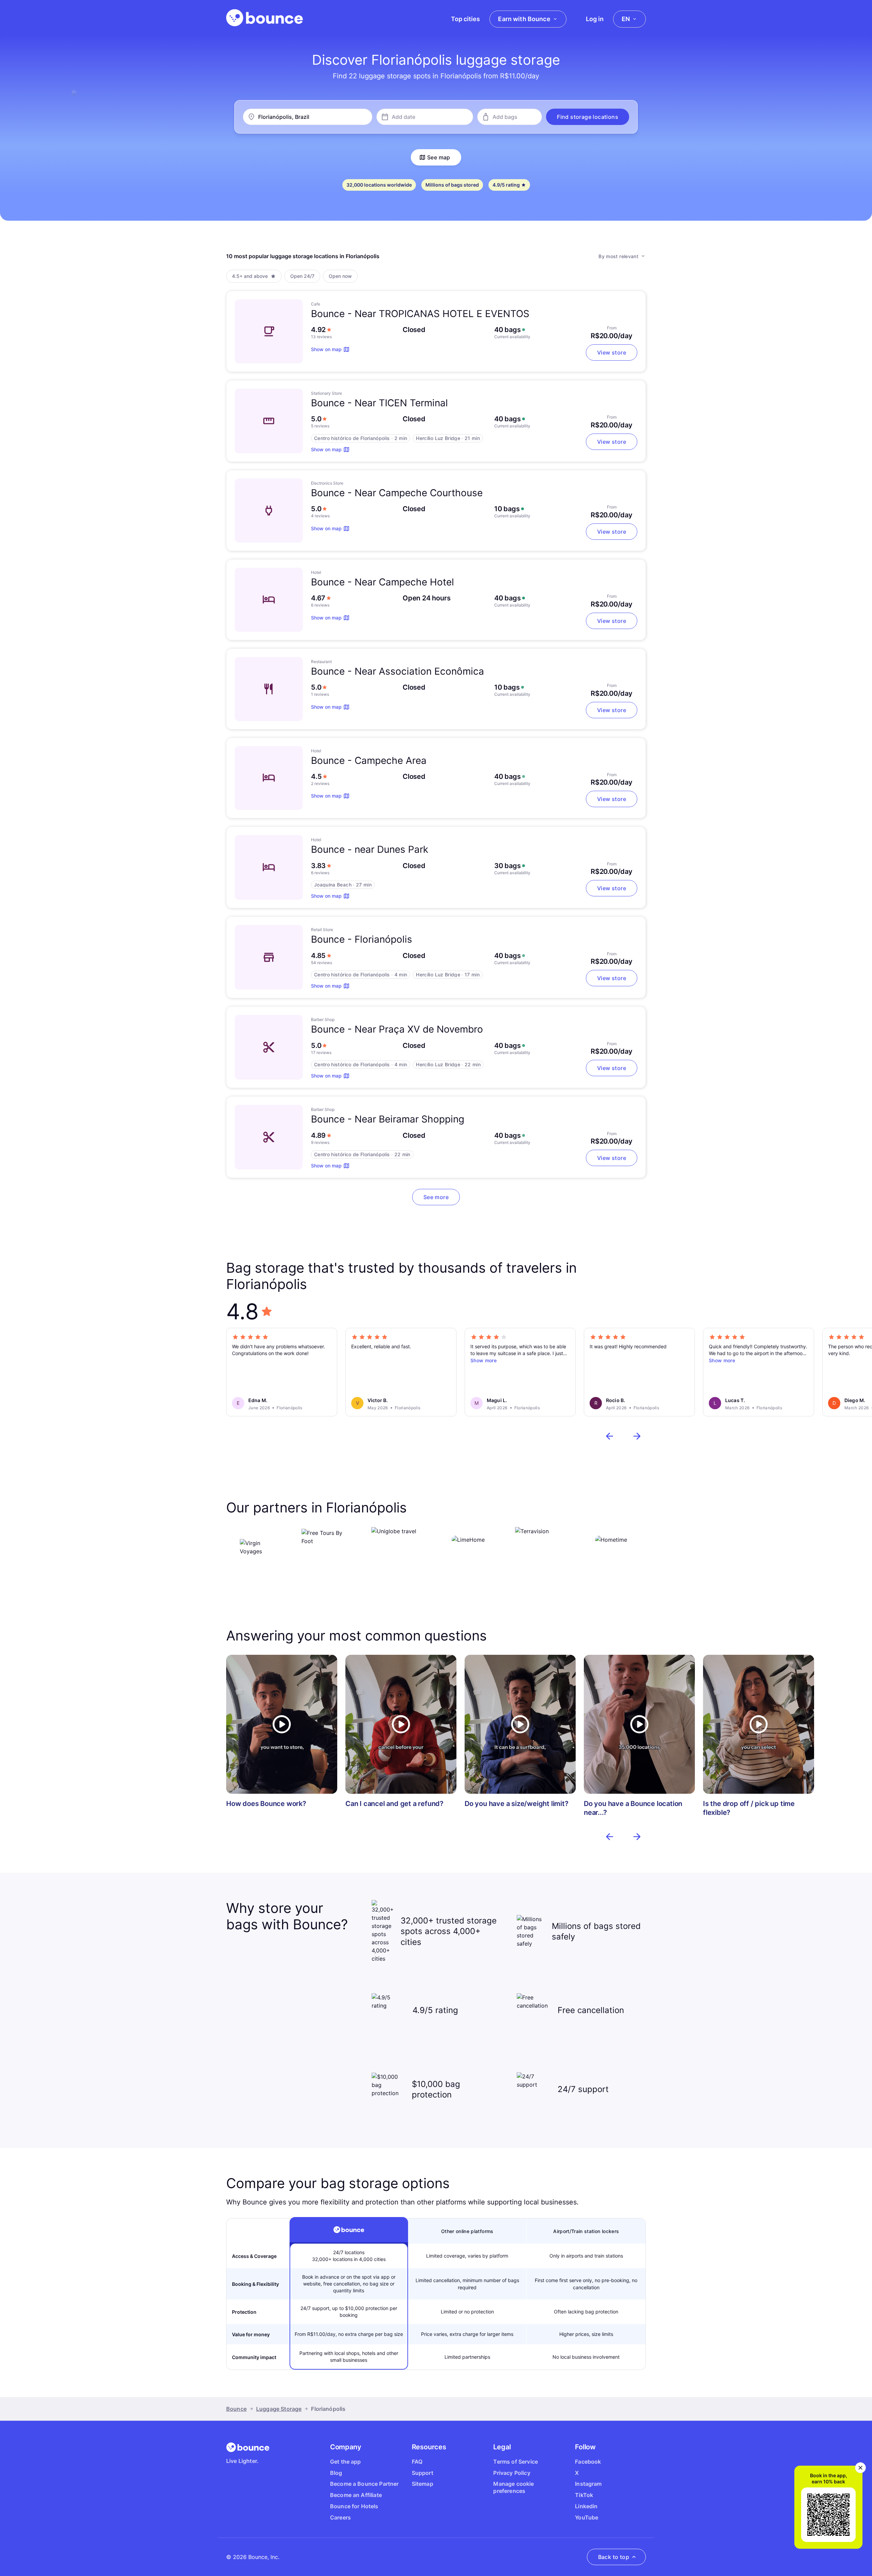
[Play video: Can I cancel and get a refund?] (401, 1724)
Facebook (588, 2462)
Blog (336, 2473)
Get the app (346, 2462)
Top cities (465, 19)
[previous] (610, 1436)
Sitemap (423, 2484)
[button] (588, 117)
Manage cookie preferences (513, 2487)
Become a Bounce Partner (364, 2484)
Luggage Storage (279, 2409)
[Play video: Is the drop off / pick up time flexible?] (759, 1724)
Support (423, 2473)
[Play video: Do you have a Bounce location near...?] (639, 1724)
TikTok (584, 2495)
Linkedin (586, 2506)
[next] (637, 1436)
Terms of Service (516, 2462)
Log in (595, 19)
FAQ (417, 2462)
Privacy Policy (512, 2473)
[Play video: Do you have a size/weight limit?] (520, 1724)
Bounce (236, 2409)
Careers (340, 2517)
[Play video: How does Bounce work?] (282, 1724)
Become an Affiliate (356, 2495)
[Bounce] (264, 18)
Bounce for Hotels (354, 2506)
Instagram (588, 2484)
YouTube (587, 2517)
